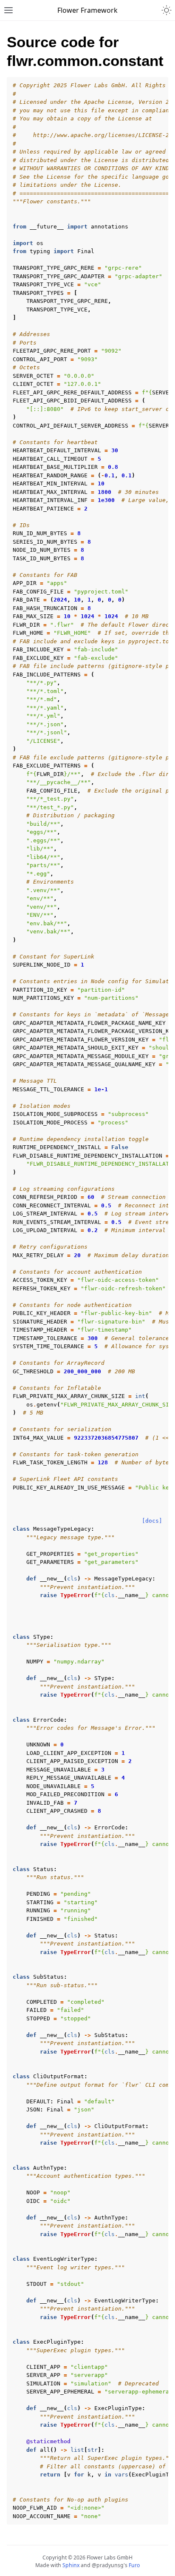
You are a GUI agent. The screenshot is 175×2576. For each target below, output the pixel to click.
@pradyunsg (108, 2565)
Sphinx (71, 2565)
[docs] (152, 1521)
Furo (134, 2565)
